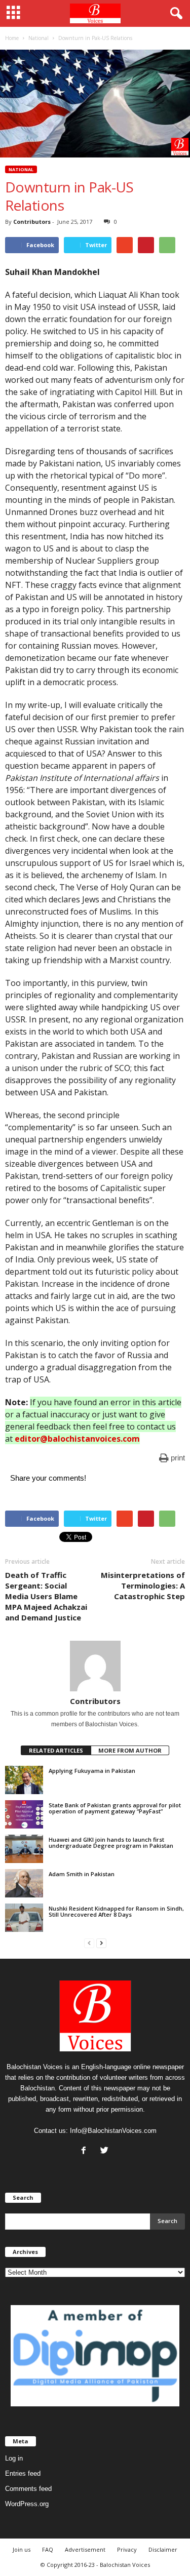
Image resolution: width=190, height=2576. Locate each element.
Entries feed (23, 2473)
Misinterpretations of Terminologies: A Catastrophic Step (143, 1586)
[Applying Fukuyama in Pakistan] (24, 1780)
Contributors (32, 222)
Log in (14, 2458)
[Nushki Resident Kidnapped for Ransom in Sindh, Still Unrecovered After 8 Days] (24, 1918)
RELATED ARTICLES (56, 1750)
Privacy (127, 2549)
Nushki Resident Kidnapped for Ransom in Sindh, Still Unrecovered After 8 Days (116, 1911)
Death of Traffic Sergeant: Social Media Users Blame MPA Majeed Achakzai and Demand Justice (46, 1596)
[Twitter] (106, 2151)
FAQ (48, 2549)
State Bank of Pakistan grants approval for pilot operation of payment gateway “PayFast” (115, 1808)
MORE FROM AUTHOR (130, 1750)
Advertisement (85, 2549)
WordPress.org (27, 2504)
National (21, 169)
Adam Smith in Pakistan (82, 1874)
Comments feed (28, 2489)
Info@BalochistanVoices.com (113, 2131)
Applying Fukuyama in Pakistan (92, 1771)
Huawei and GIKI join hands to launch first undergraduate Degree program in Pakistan (111, 1842)
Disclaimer (163, 2549)
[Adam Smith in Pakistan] (24, 1883)
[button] (174, 14)
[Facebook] (86, 2151)
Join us (22, 2549)
